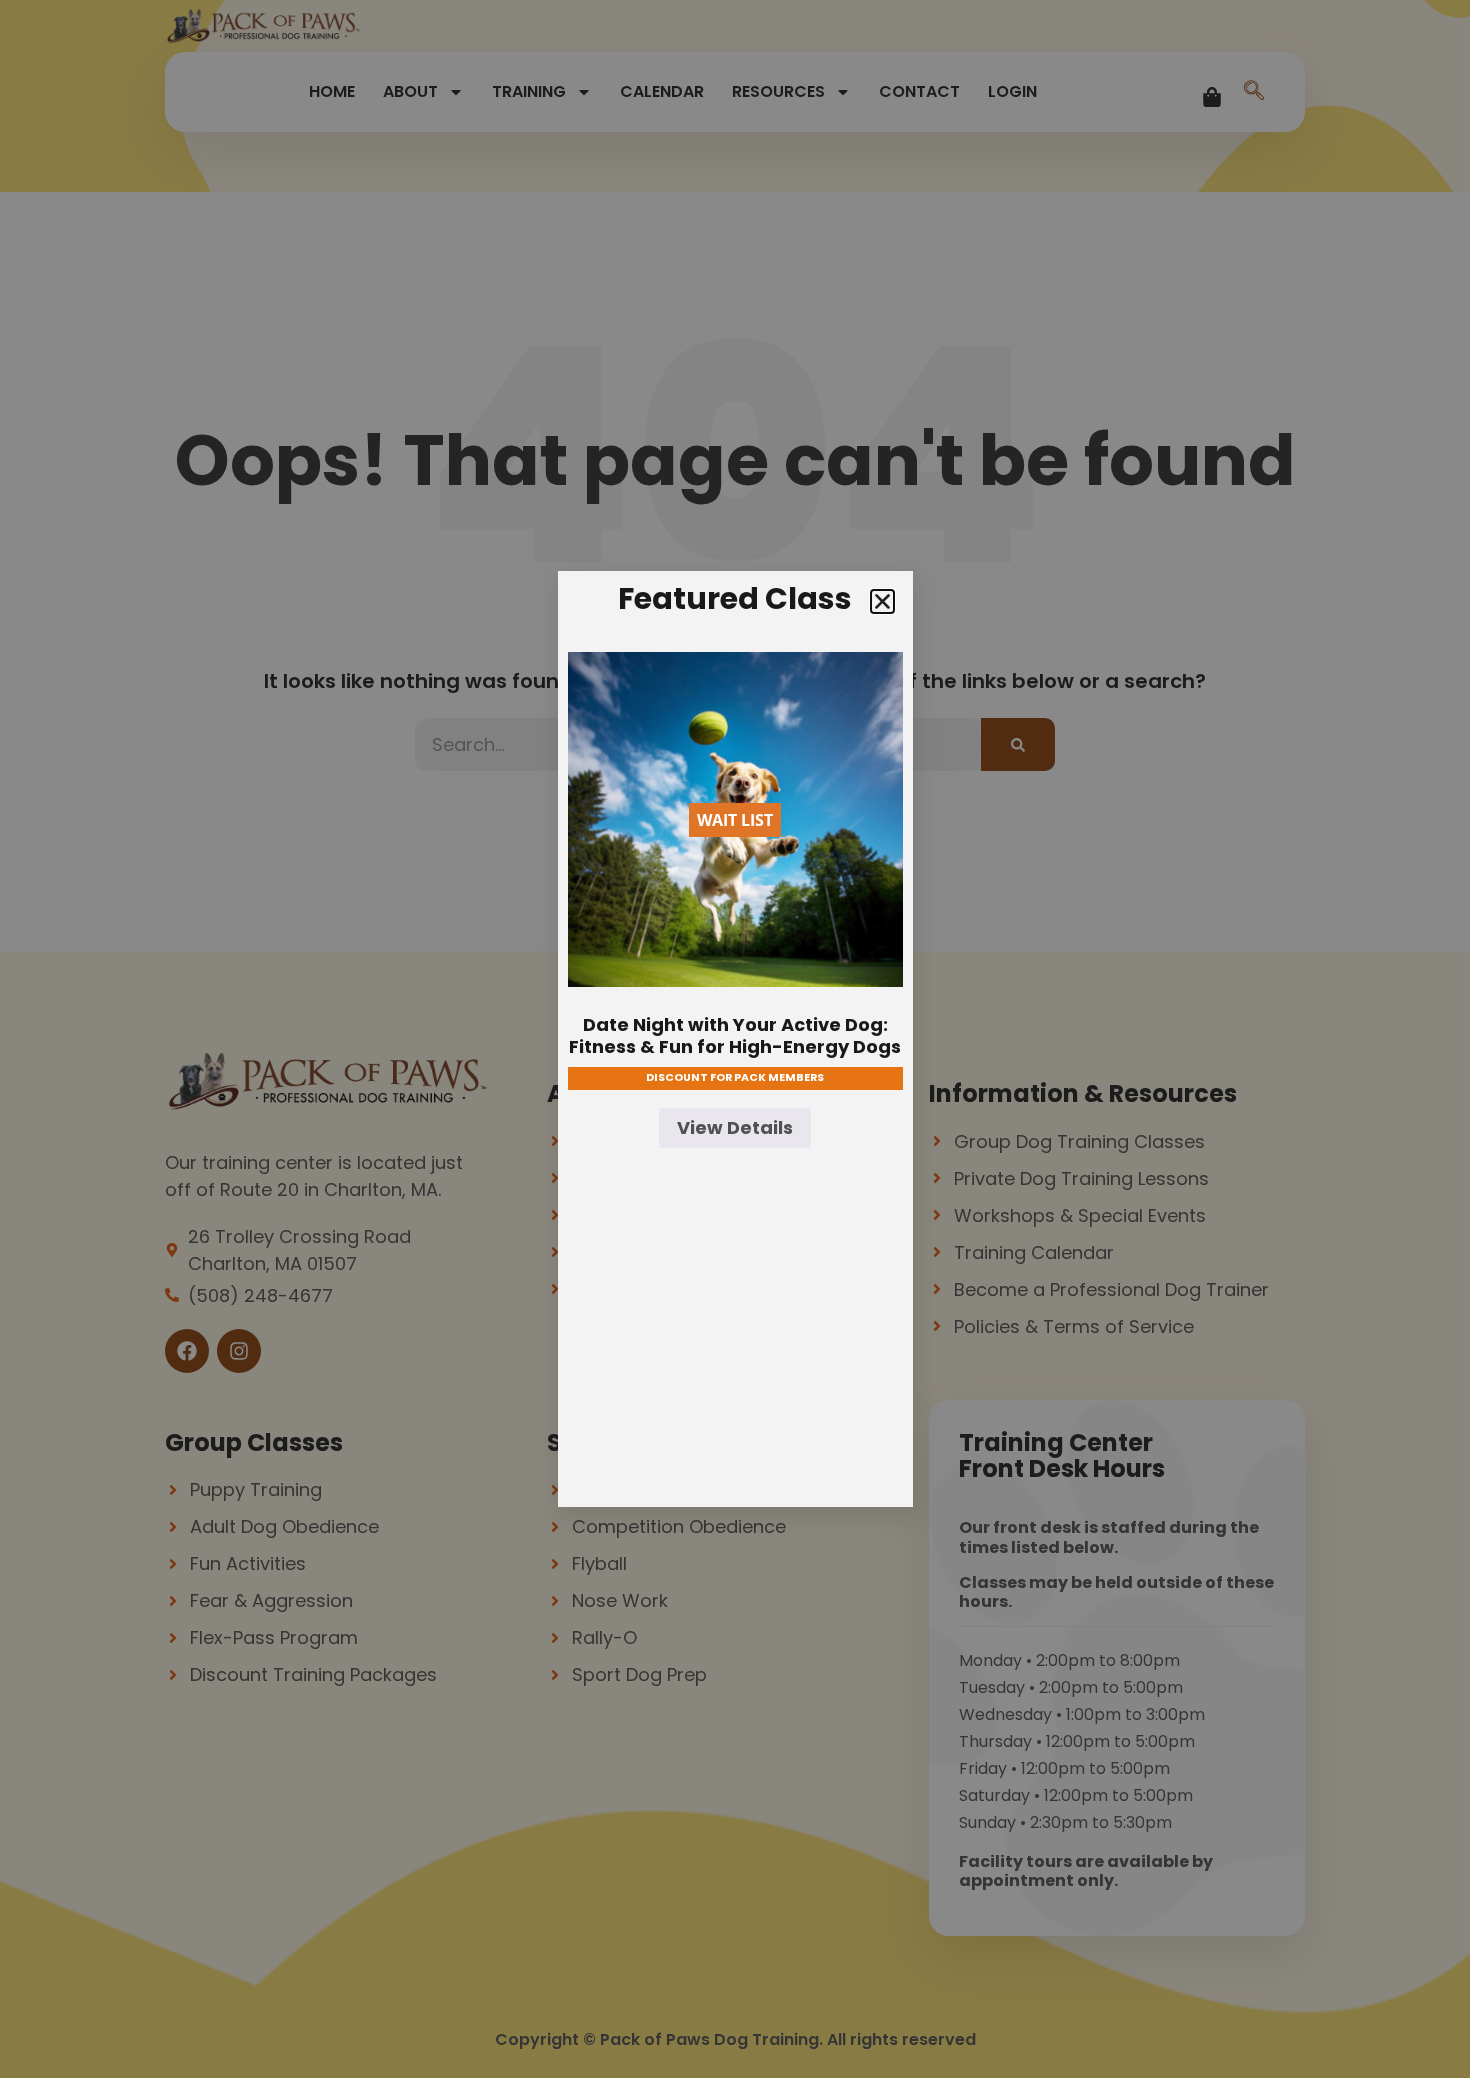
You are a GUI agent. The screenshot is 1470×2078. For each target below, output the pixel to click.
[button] (882, 601)
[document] (735, 1039)
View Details (735, 1127)
